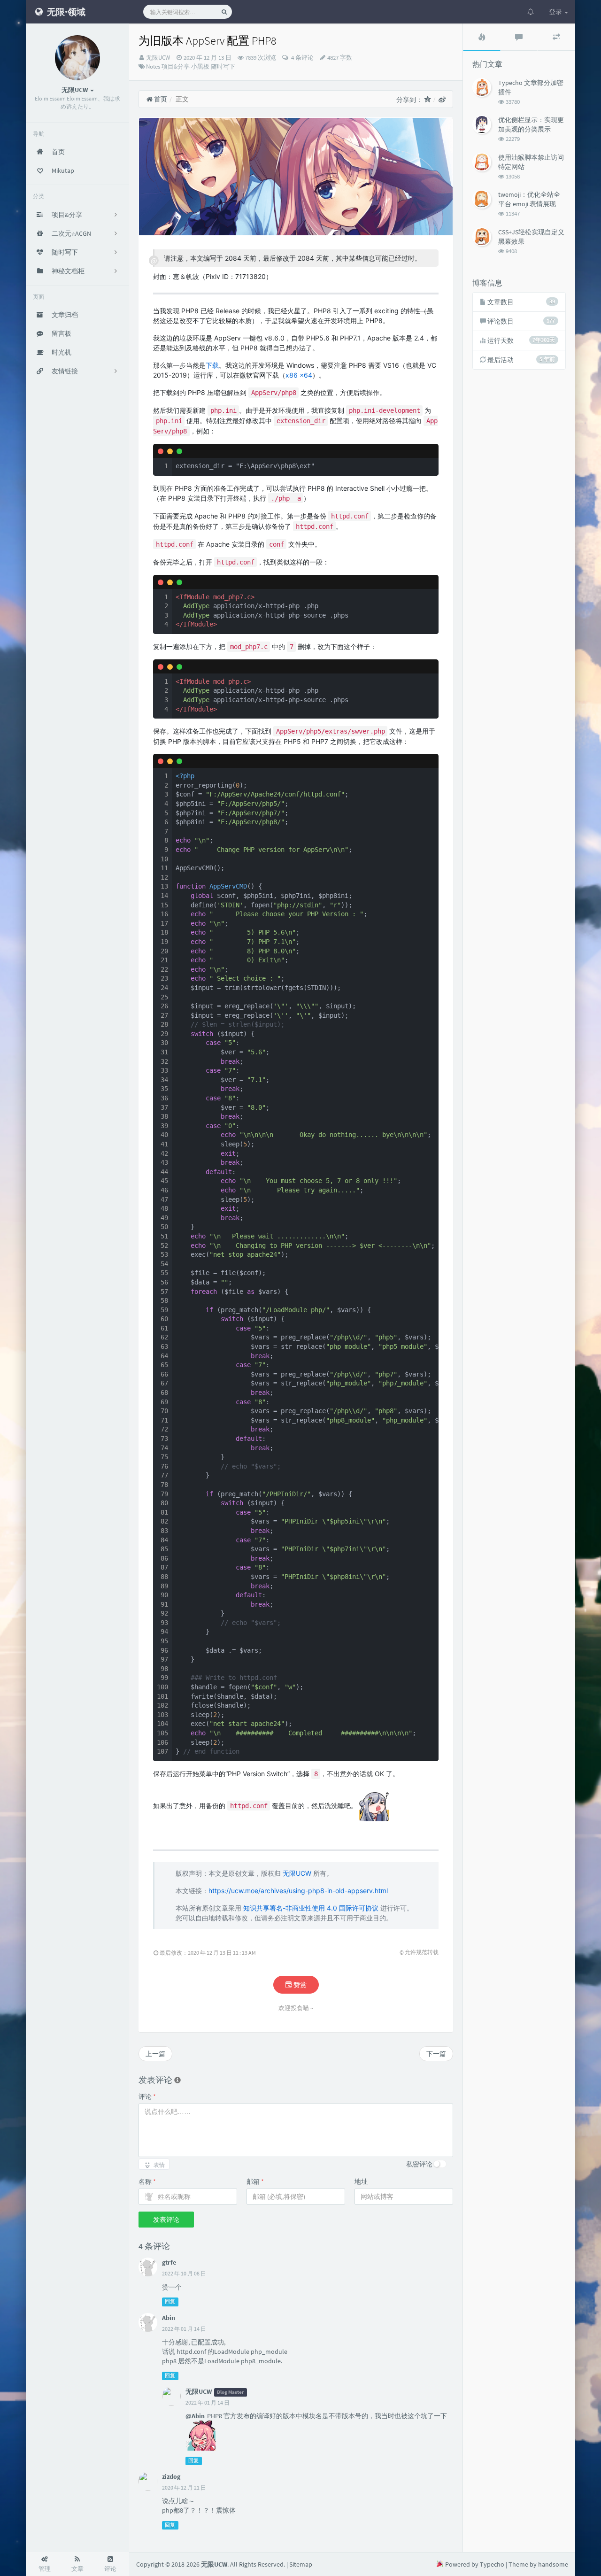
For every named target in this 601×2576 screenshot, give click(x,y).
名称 (147, 2181)
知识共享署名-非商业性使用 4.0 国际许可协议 (311, 1908)
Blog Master (230, 2392)
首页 (160, 99)
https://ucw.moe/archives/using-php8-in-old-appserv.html (298, 1891)
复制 (426, 451)
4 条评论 (302, 58)
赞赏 (299, 1985)
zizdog (171, 2476)
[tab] (482, 37)
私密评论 (419, 2164)
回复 (170, 2302)
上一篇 (155, 2054)
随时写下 (223, 66)
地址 (361, 2181)
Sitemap (301, 2564)
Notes (153, 66)
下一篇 (436, 2054)
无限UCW (158, 58)
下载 (212, 365)
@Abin (195, 2416)
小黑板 (200, 66)
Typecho (492, 2564)
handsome (553, 2564)
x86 (292, 375)
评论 (147, 2096)
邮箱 (255, 2181)
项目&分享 (176, 66)
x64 (306, 375)
